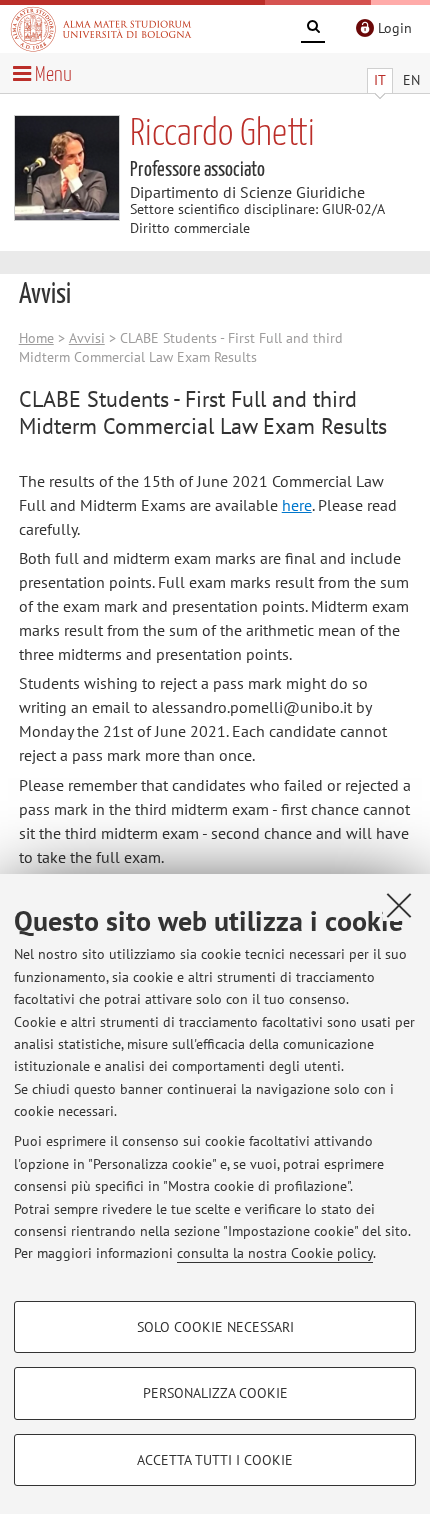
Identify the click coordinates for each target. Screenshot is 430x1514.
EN (411, 80)
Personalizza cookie (215, 1393)
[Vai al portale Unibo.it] (101, 29)
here (297, 505)
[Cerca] (313, 30)
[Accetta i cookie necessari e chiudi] (399, 905)
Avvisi (87, 338)
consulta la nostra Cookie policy (275, 1253)
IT (380, 80)
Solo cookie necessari (215, 1327)
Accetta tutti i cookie (215, 1460)
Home (36, 338)
